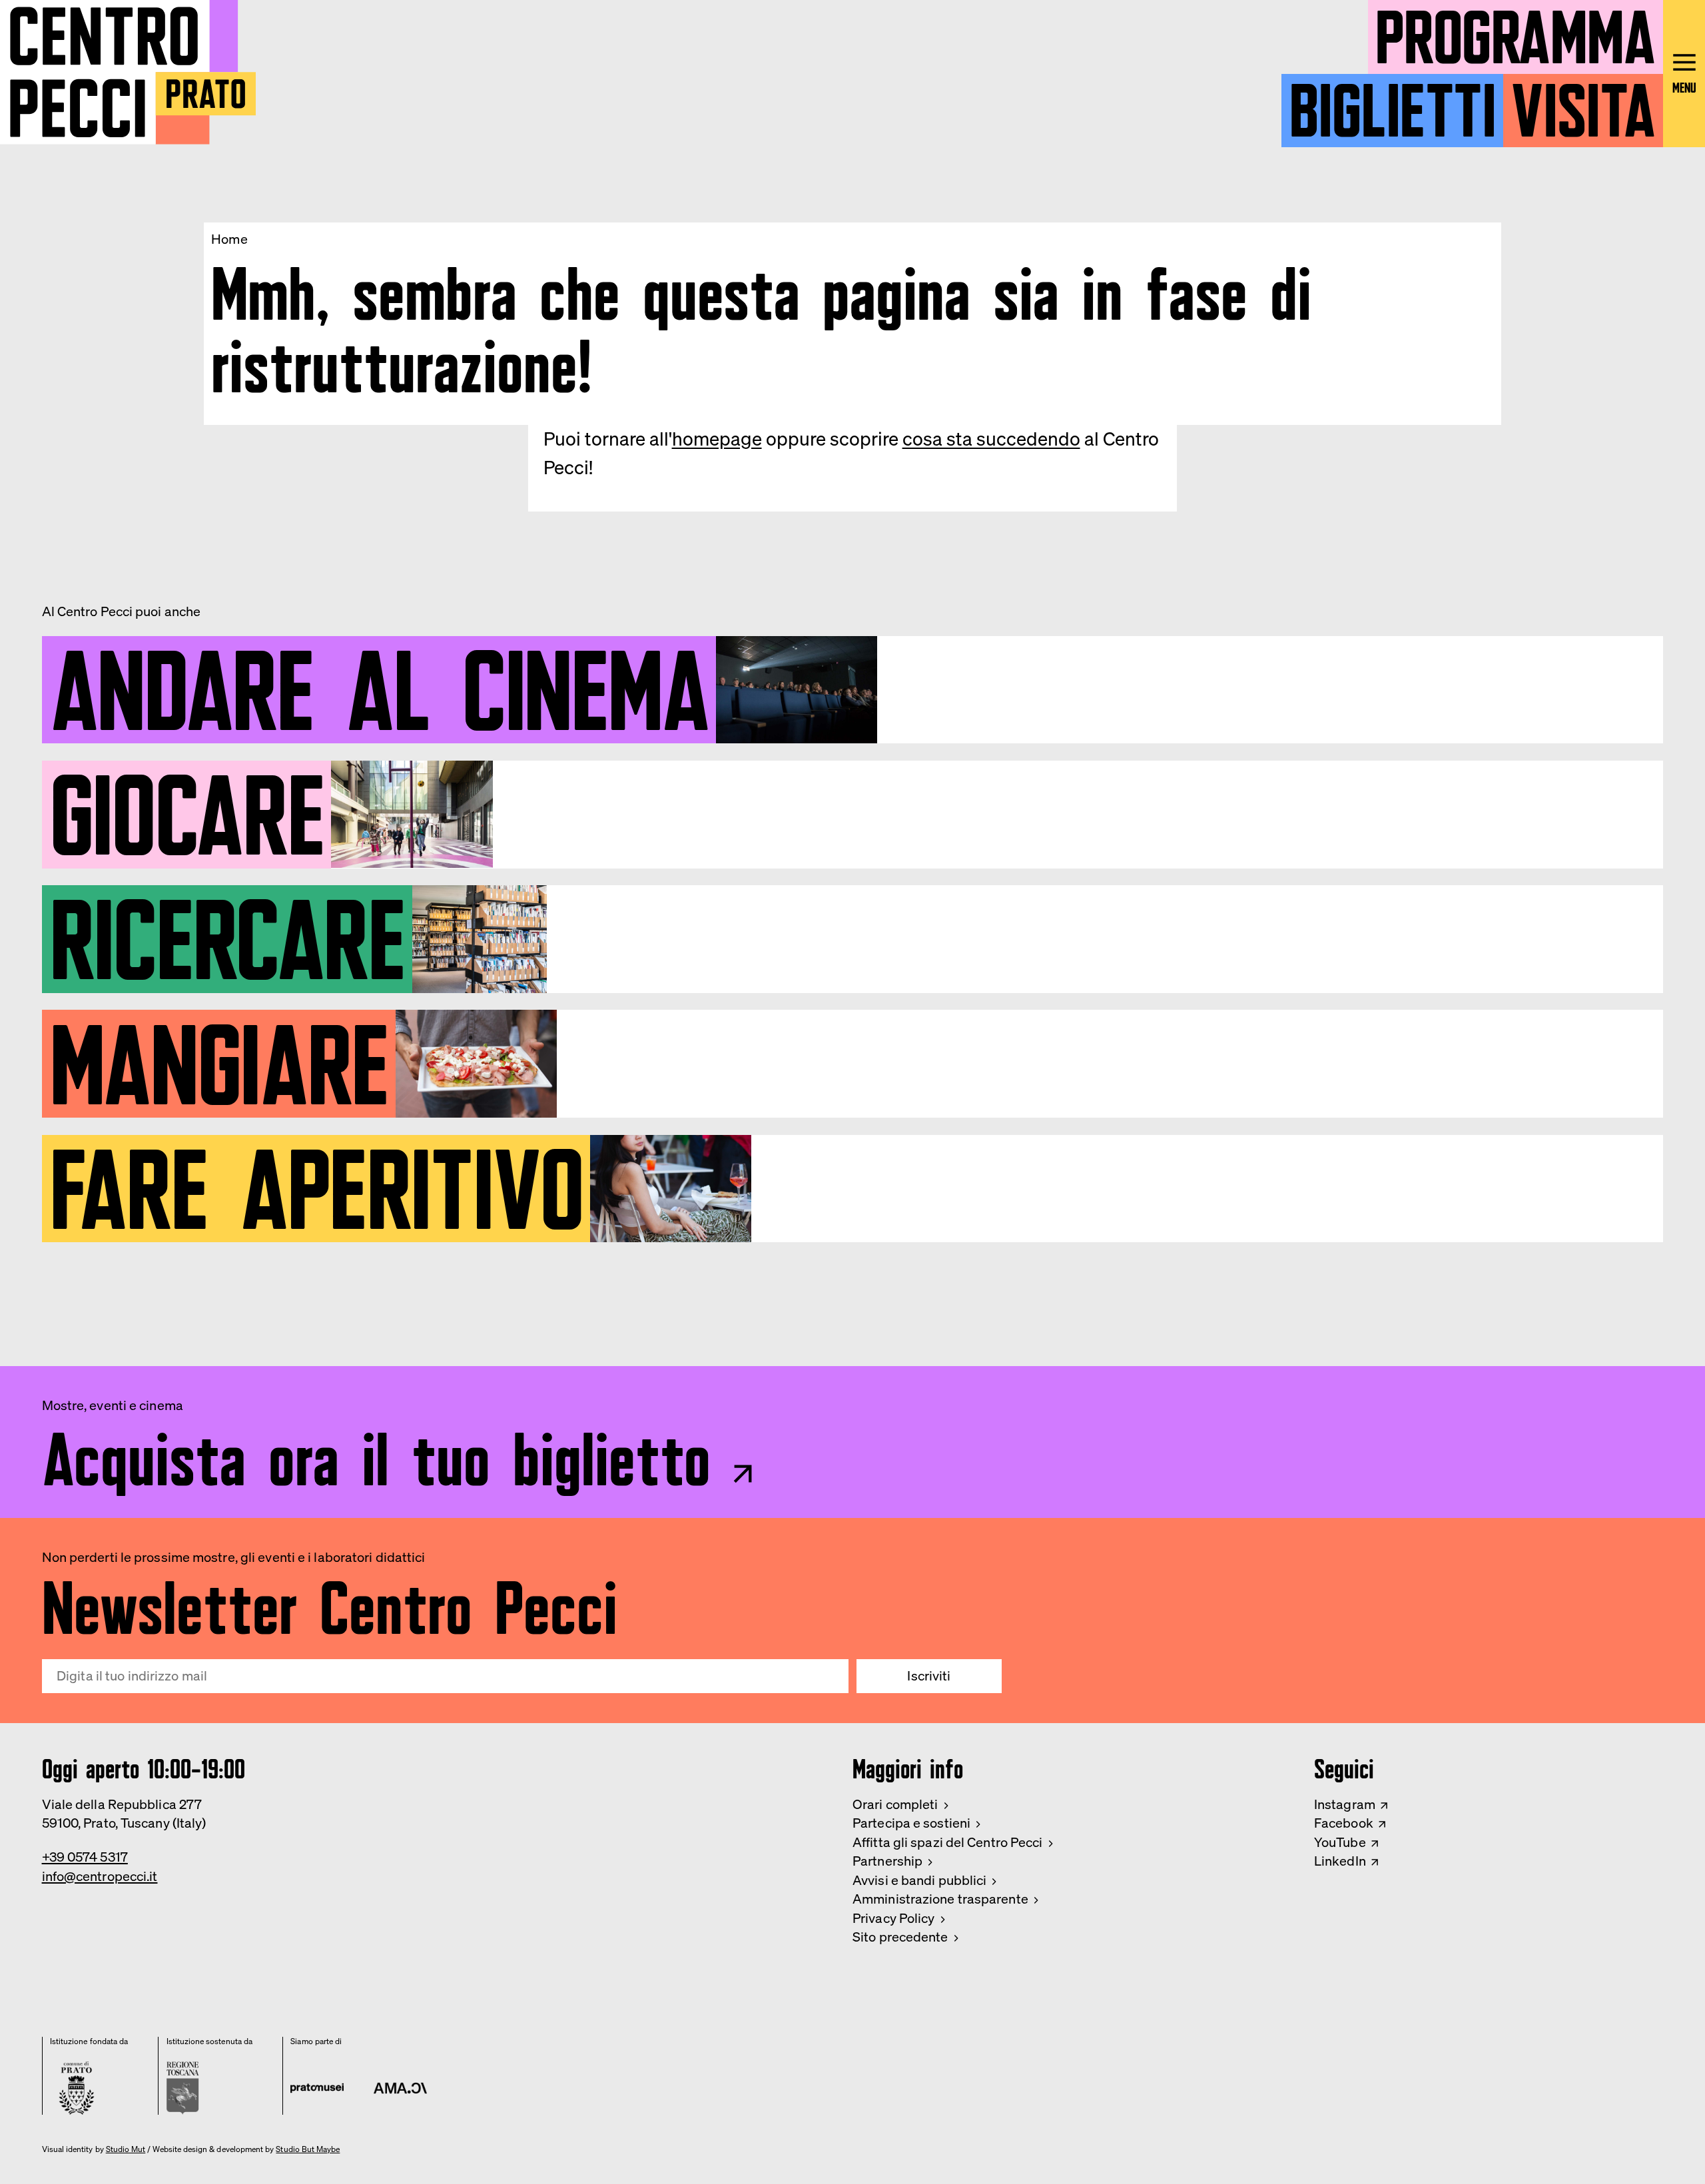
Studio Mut (126, 2149)
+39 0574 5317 (85, 1857)
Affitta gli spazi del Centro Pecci (947, 1842)
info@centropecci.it (100, 1876)
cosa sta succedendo (991, 439)
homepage (717, 439)
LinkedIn (1340, 1861)
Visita (1583, 102)
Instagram (1345, 1804)
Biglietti (1393, 102)
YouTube (1340, 1842)
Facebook (1344, 1823)
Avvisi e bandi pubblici (919, 1880)
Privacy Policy (893, 1918)
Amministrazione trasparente (940, 1899)
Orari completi (895, 1804)
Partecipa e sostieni (911, 1823)
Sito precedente (900, 1937)
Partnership (887, 1861)
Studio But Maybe (308, 2149)
